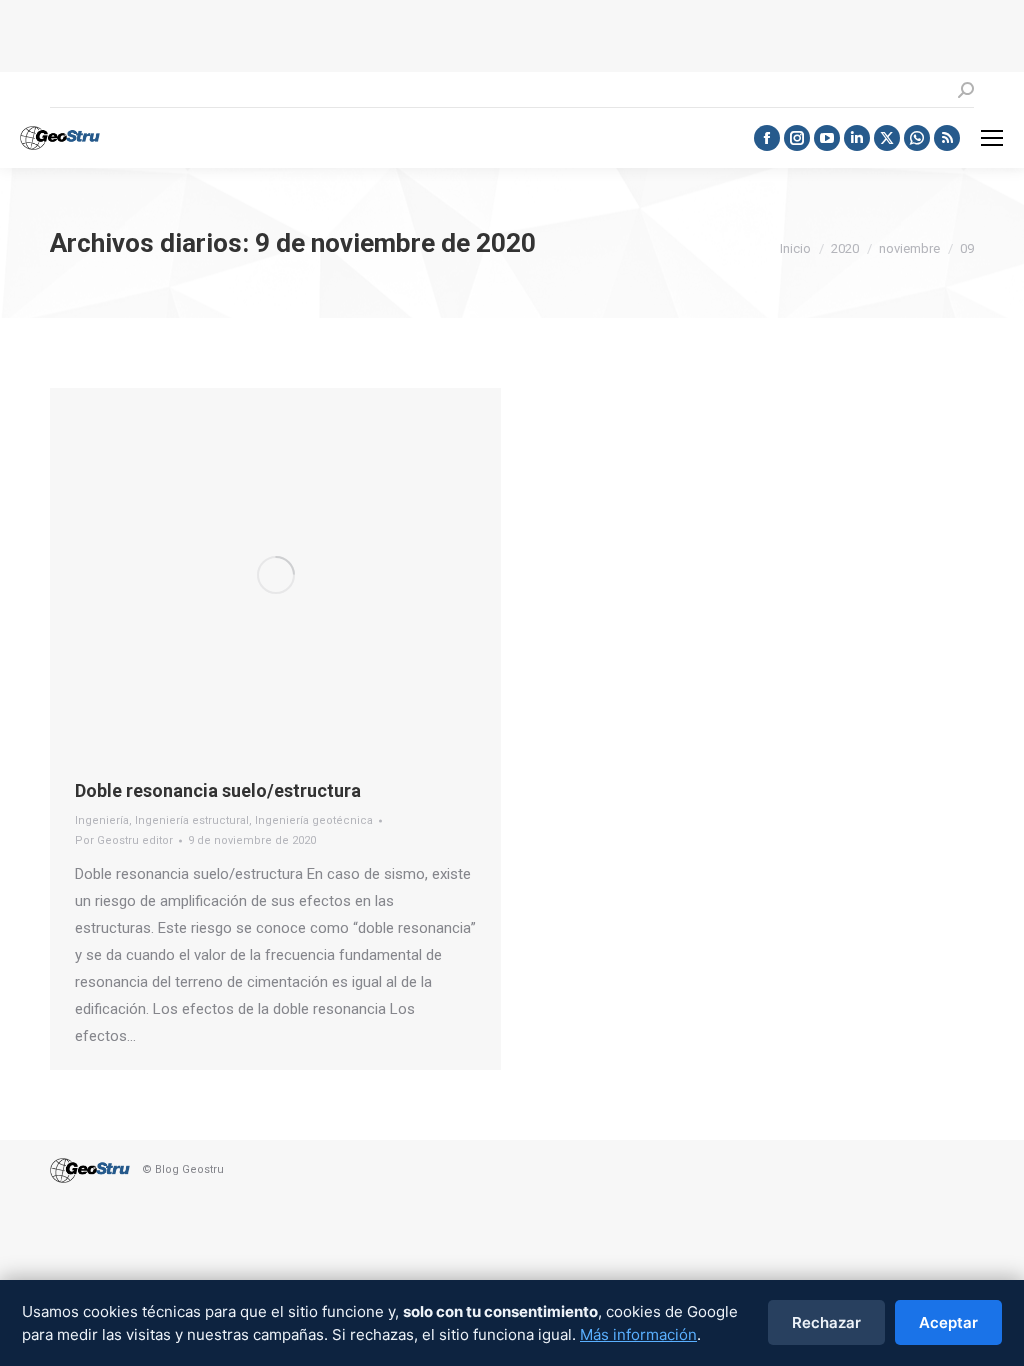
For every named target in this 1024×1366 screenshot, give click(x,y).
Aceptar (948, 1322)
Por (124, 840)
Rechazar (826, 1322)
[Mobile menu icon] (992, 138)
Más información (638, 1334)
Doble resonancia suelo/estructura (218, 790)
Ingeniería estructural (192, 820)
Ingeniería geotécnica (314, 820)
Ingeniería (102, 820)
